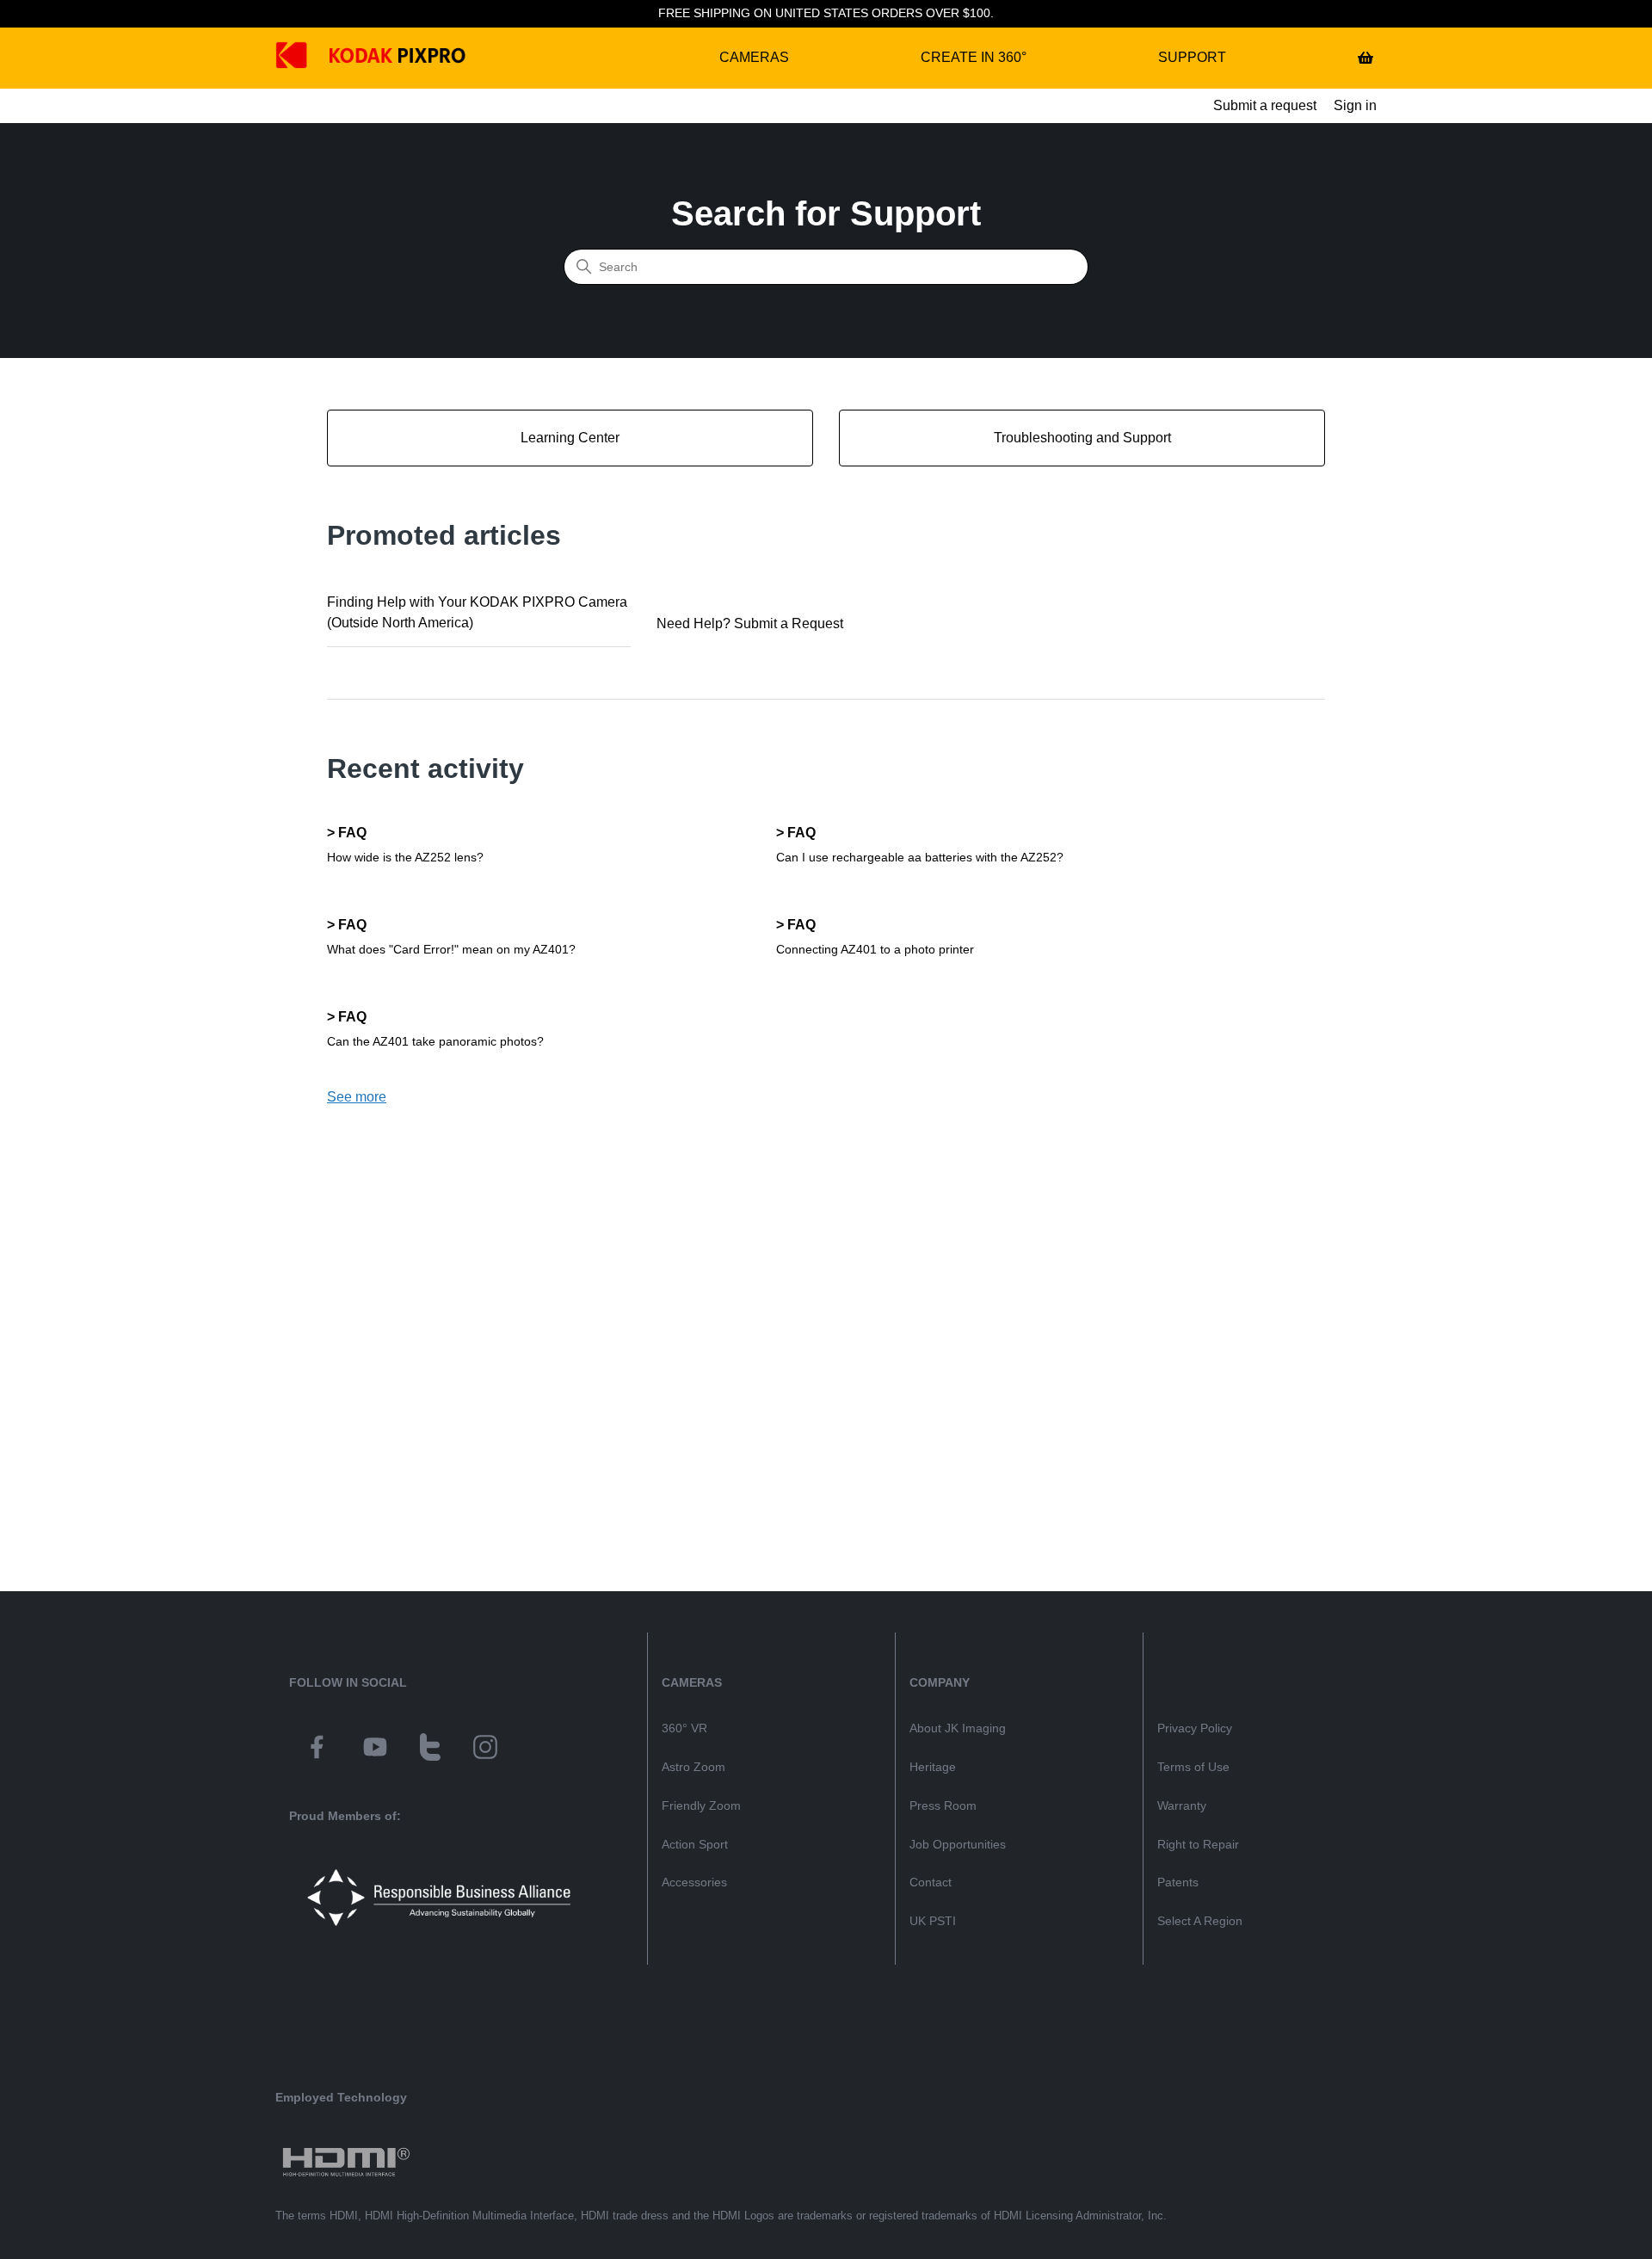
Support (1192, 57)
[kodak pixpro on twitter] (430, 1750)
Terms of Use (1193, 1767)
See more (357, 1097)
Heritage (933, 1767)
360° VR (684, 1728)
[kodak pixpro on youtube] (375, 1750)
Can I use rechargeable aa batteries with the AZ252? (920, 857)
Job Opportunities (958, 1844)
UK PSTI (933, 1921)
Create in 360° (974, 57)
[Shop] (1365, 58)
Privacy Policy (1195, 1728)
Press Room (943, 1805)
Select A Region (1200, 1921)
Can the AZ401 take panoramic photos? (435, 1041)
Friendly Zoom (701, 1805)
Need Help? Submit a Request (750, 623)
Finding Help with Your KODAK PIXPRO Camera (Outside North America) (477, 612)
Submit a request (1265, 105)
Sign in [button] (1355, 105)
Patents (1178, 1882)
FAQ (352, 833)
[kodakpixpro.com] (304, 58)
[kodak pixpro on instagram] (485, 1750)
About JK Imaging (958, 1728)
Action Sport (695, 1844)
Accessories (694, 1882)
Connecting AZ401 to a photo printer (875, 949)
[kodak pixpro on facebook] (317, 1750)
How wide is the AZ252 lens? (405, 857)
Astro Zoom (693, 1767)
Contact (931, 1882)
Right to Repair (1198, 1844)
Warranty (1182, 1805)
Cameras (754, 57)
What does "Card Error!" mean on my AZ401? (451, 949)
